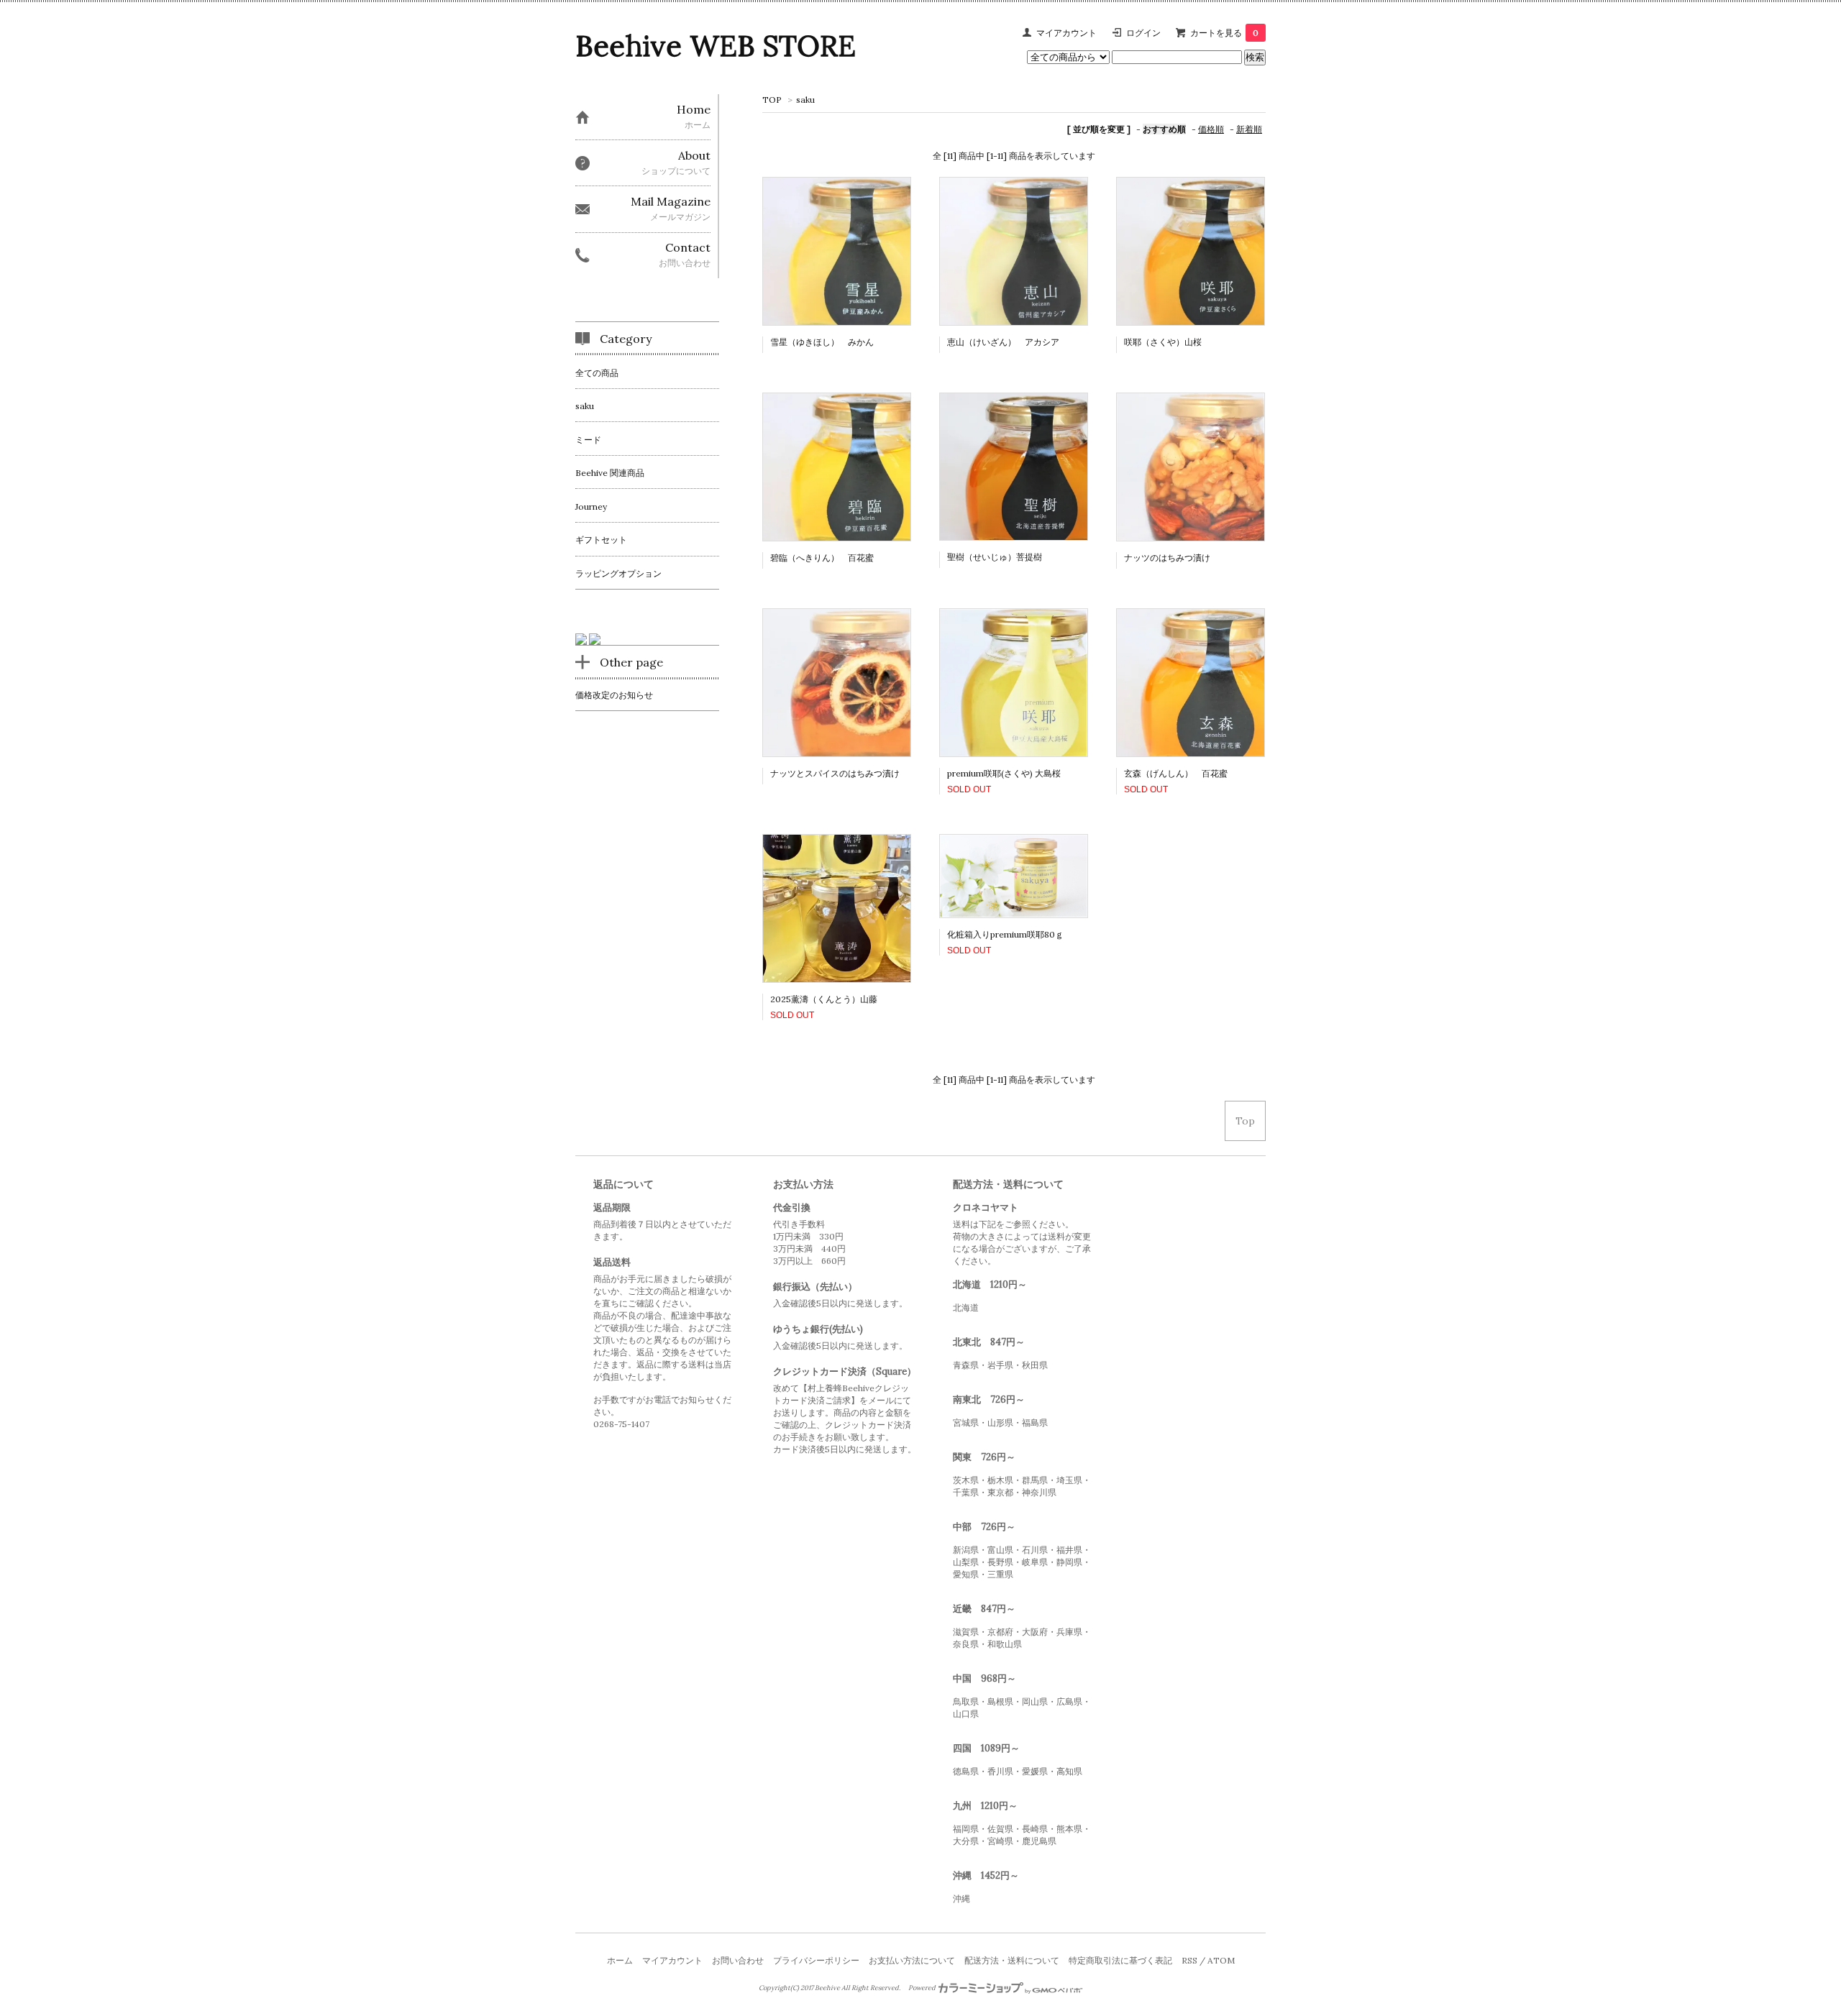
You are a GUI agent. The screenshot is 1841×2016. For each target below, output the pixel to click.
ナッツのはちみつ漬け (1167, 558)
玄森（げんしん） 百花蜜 (1176, 773)
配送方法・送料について (1012, 1960)
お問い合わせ (738, 1960)
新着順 (1249, 129)
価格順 (1211, 129)
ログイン (1143, 33)
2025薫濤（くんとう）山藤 (824, 999)
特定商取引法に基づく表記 (1120, 1960)
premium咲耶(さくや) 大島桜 (1004, 773)
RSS (1189, 1960)
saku (805, 100)
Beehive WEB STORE (716, 46)
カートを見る (1224, 33)
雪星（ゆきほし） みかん (822, 342)
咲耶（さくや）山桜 (1163, 342)
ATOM (1221, 1960)
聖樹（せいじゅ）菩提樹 (995, 557)
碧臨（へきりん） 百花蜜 (822, 558)
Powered (923, 1988)
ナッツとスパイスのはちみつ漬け (835, 773)
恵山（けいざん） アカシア (1003, 342)
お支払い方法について (912, 1960)
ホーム (620, 1960)
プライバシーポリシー (816, 1960)
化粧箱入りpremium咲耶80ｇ (1005, 934)
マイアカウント (1066, 33)
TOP (772, 100)
